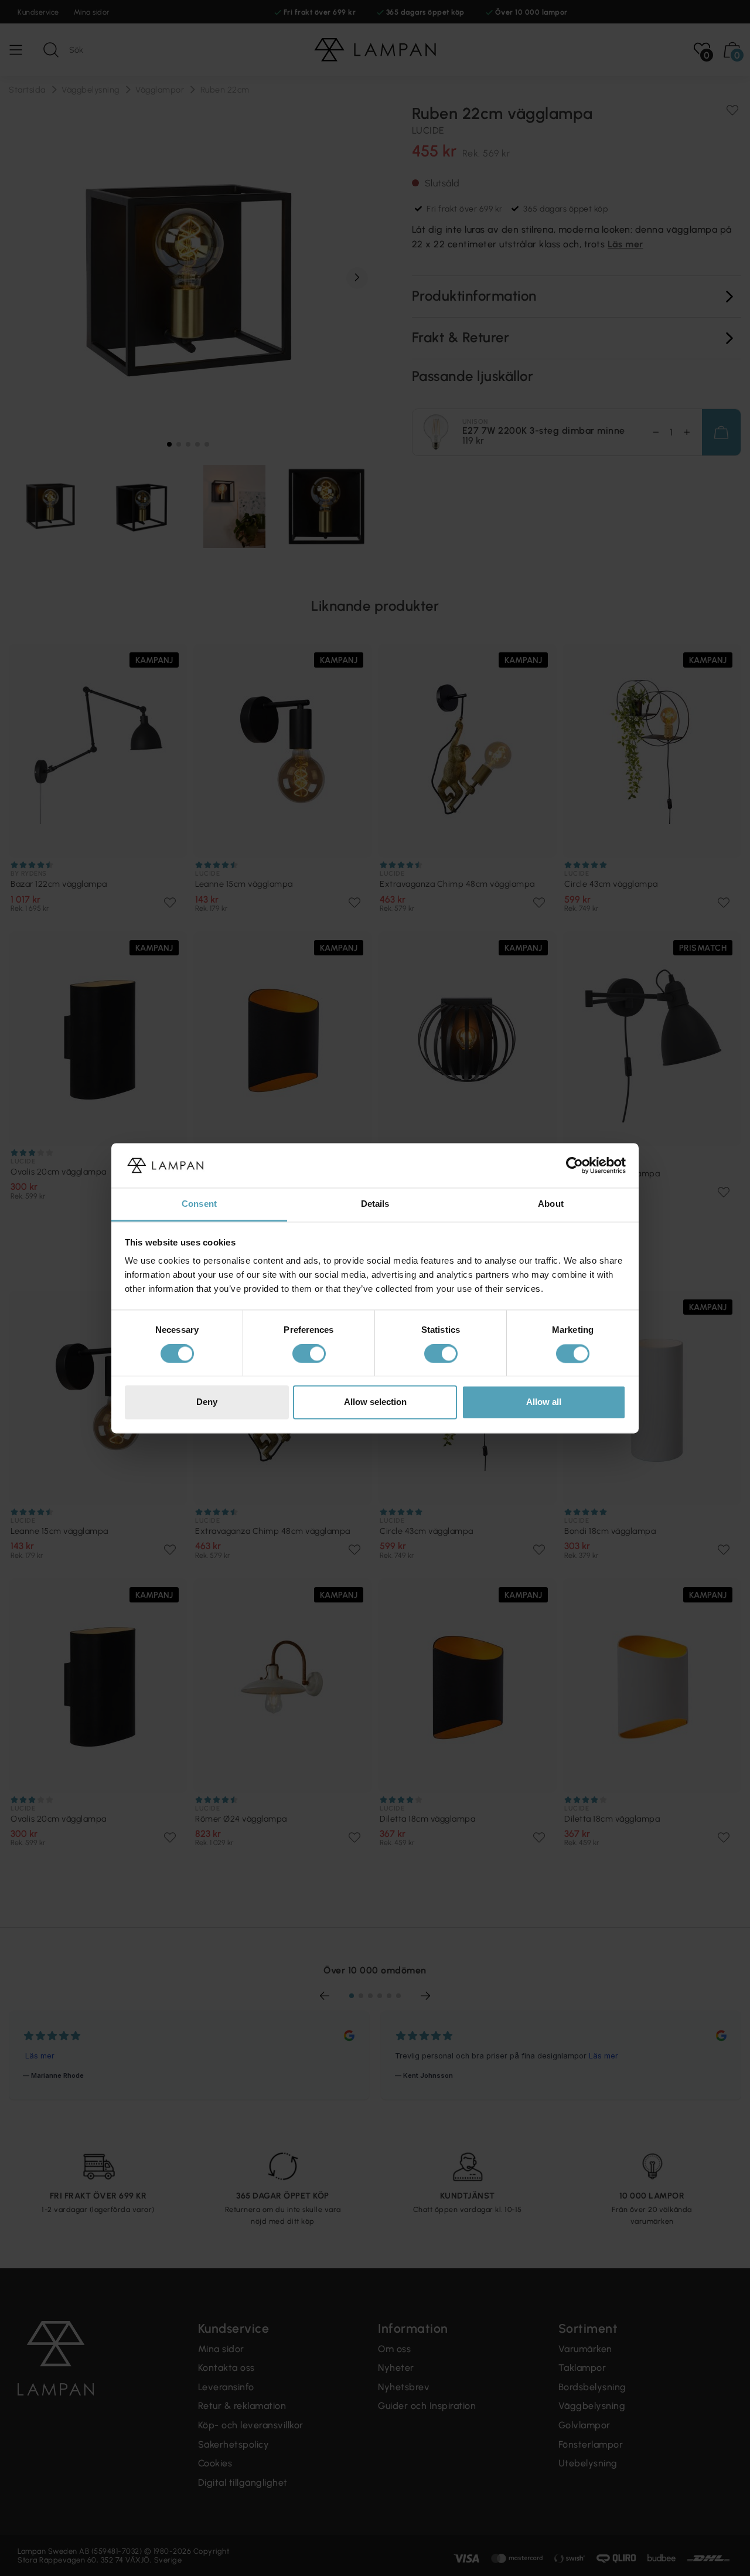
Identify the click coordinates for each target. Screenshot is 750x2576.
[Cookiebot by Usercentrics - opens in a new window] (575, 1165)
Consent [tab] (199, 1204)
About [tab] (551, 1204)
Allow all (544, 1402)
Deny (207, 1402)
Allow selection (375, 1402)
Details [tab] (375, 1204)
